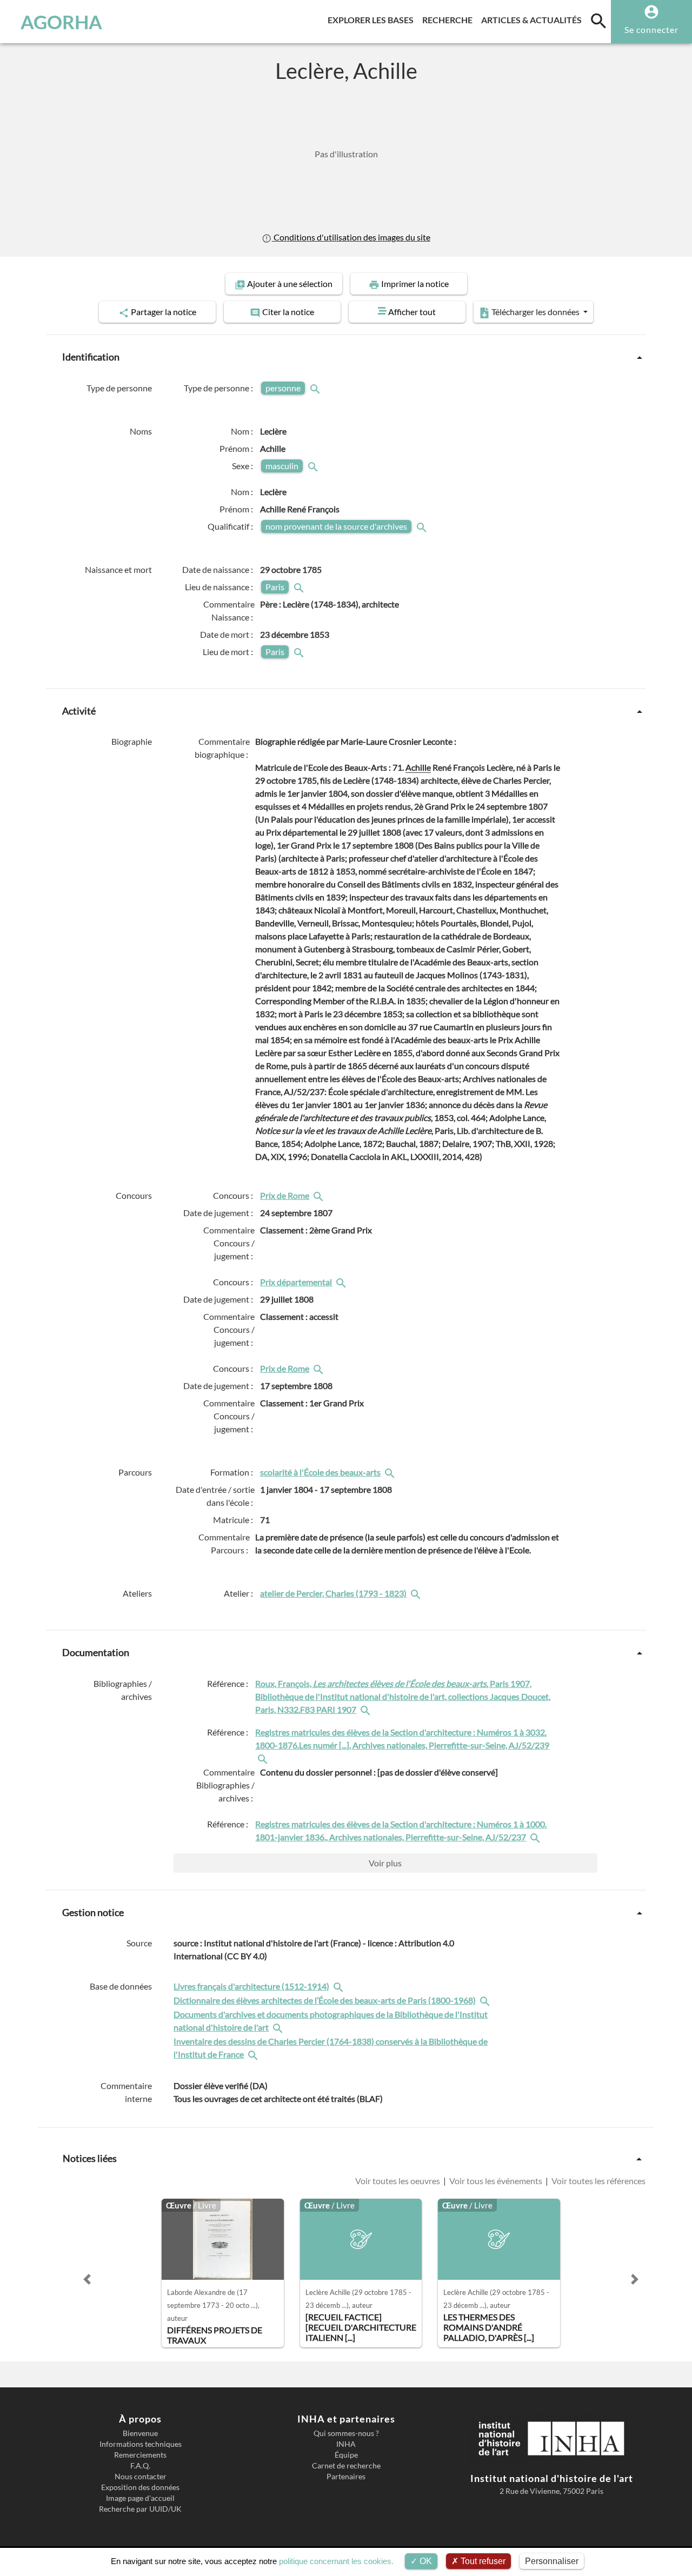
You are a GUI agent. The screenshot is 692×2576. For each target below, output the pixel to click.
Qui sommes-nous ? (346, 2433)
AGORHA (61, 22)
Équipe (346, 2455)
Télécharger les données (535, 312)
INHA (346, 2444)
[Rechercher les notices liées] (320, 1195)
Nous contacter (141, 2477)
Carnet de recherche (346, 2466)
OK (425, 2561)
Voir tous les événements (496, 2181)
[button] (87, 2279)
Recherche (450, 19)
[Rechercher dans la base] (340, 1986)
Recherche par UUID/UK (140, 2509)
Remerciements (140, 2455)
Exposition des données (140, 2487)
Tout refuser (482, 2561)
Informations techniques (141, 2444)
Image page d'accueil (140, 2498)
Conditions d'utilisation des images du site (351, 237)
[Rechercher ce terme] (316, 388)
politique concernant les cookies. (336, 2561)
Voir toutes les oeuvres (398, 2181)
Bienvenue (140, 2433)
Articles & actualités (534, 19)
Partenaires (346, 2477)
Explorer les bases (373, 19)
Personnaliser (552, 2561)
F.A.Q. (140, 2466)
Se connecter (651, 29)
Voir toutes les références (598, 2181)
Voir (385, 1863)
